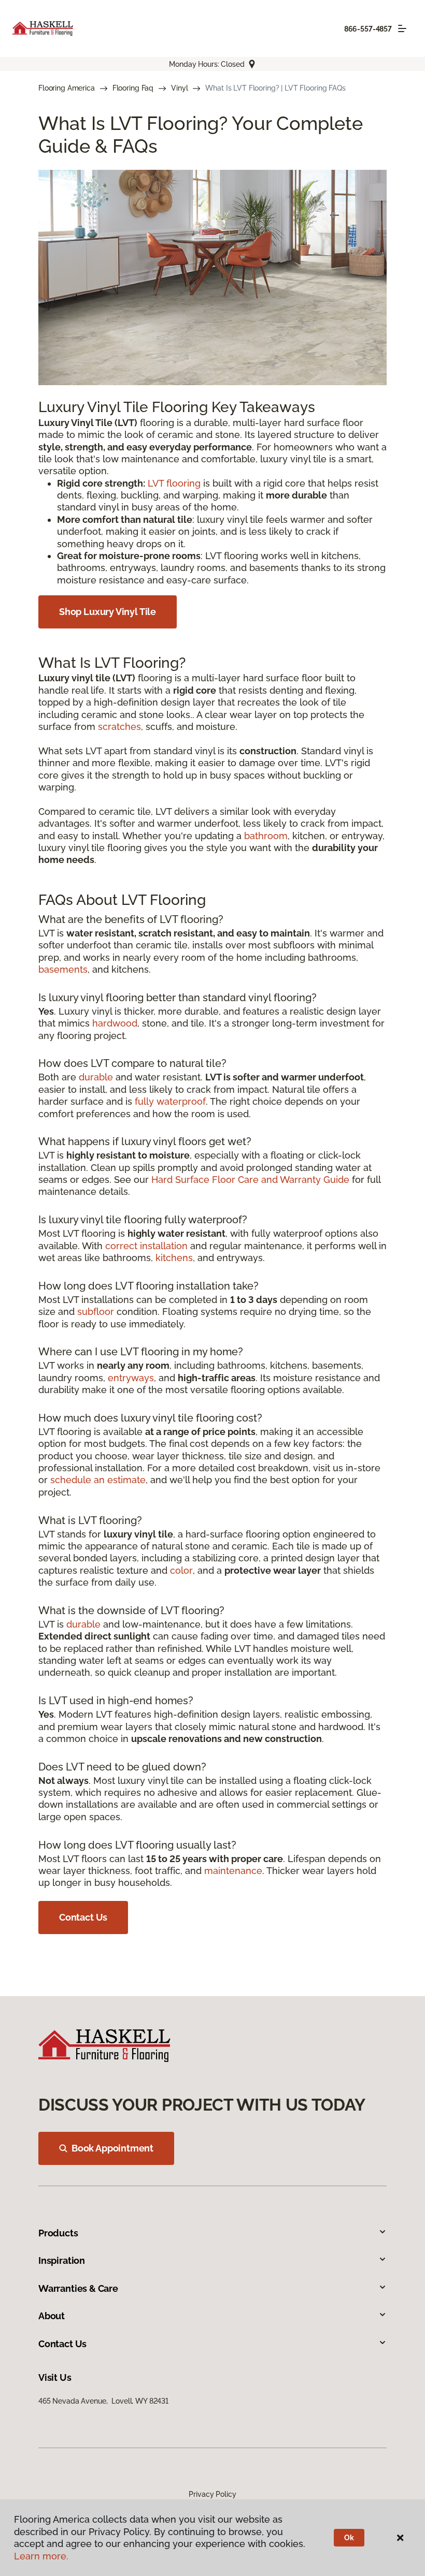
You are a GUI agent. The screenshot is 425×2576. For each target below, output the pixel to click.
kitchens (174, 1258)
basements (63, 969)
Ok (349, 2538)
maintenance (233, 1871)
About (52, 2316)
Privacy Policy (212, 2494)
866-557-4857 (368, 29)
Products (58, 2233)
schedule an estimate (98, 1480)
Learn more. (41, 2556)
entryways (131, 1378)
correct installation (146, 1246)
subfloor (96, 1312)
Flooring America (67, 88)
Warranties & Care (78, 2288)
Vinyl (179, 88)
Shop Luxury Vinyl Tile (108, 612)
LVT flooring (174, 483)
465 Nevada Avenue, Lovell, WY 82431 (103, 2401)
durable (96, 1077)
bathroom (266, 836)
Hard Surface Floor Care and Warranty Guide (250, 1180)
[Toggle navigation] (402, 28)
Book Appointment (112, 2148)
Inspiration (62, 2260)
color (181, 1570)
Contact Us (83, 1917)
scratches (119, 727)
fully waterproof (170, 1101)
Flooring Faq (133, 88)
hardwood (115, 1023)
